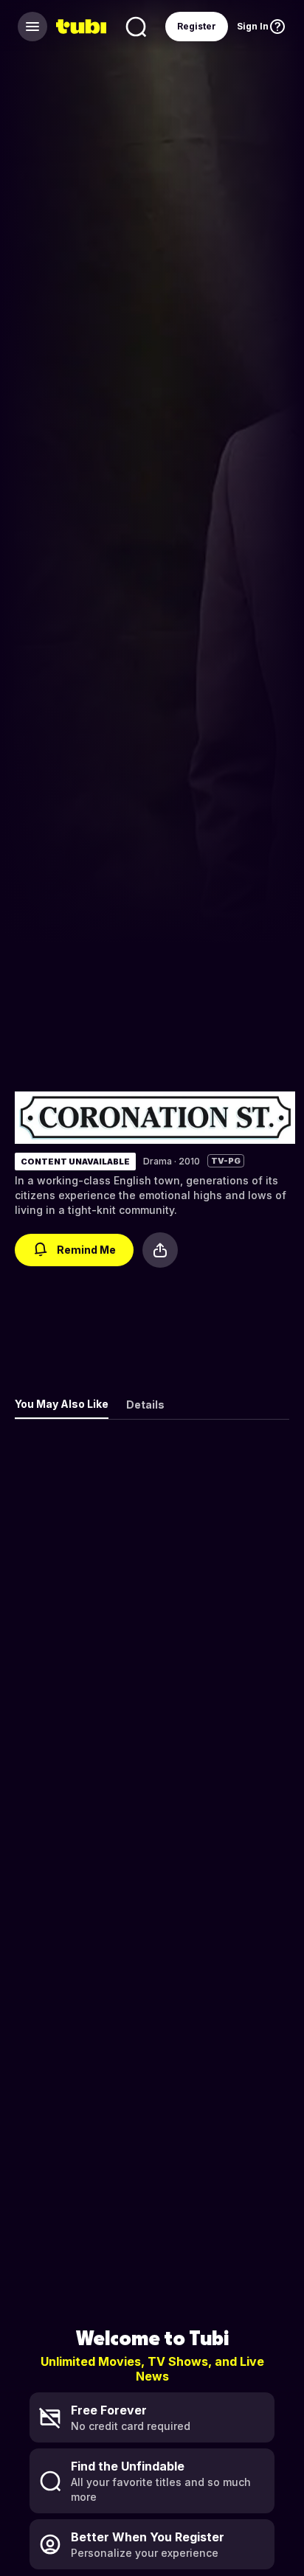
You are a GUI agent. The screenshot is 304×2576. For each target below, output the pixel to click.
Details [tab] (145, 1405)
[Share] (160, 1250)
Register (197, 26)
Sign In (253, 26)
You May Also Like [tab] (62, 1404)
